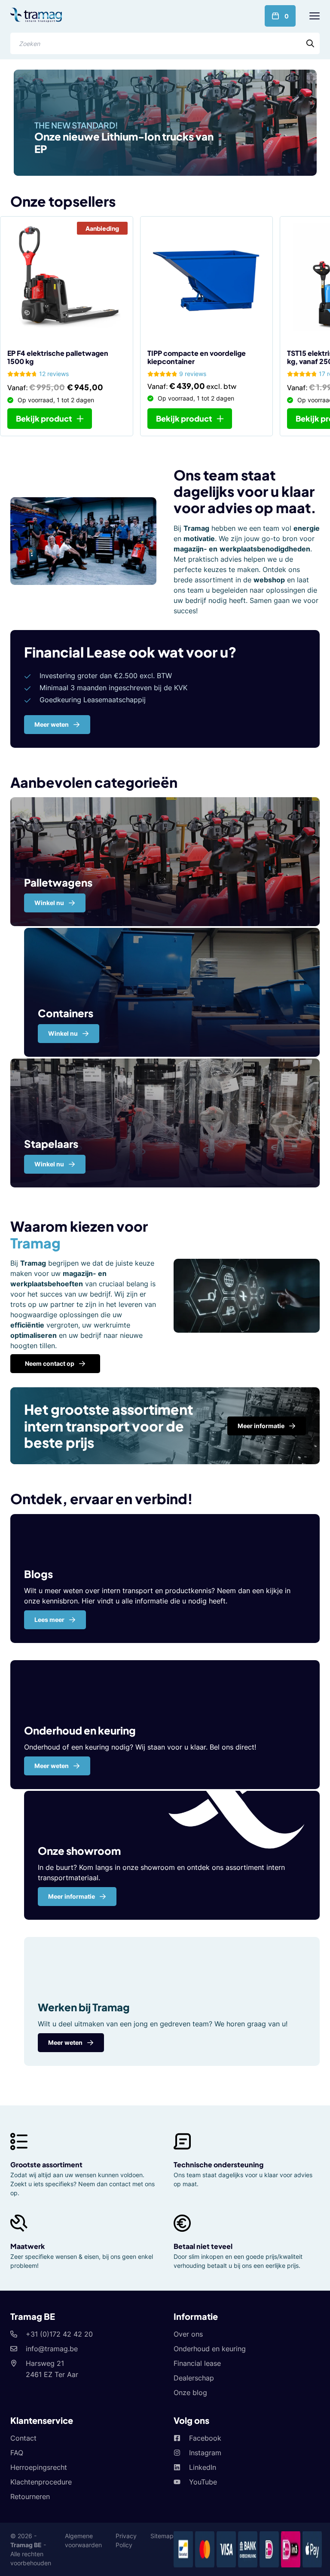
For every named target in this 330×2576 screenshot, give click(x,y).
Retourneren (30, 2496)
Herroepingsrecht (39, 2467)
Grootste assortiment (46, 2165)
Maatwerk (27, 2246)
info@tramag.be (52, 2349)
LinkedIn (203, 2467)
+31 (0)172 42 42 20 (59, 2334)
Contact (23, 2438)
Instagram (205, 2453)
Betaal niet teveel (203, 2246)
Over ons (188, 2334)
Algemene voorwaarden (83, 2540)
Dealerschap (194, 2378)
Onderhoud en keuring (210, 2349)
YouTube (203, 2482)
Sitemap (162, 2536)
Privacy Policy (126, 2540)
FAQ (17, 2453)
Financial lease (197, 2363)
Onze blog (190, 2392)
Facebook (205, 2438)
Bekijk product (44, 418)
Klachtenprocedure (41, 2482)
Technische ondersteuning (218, 2165)
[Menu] (315, 16)
